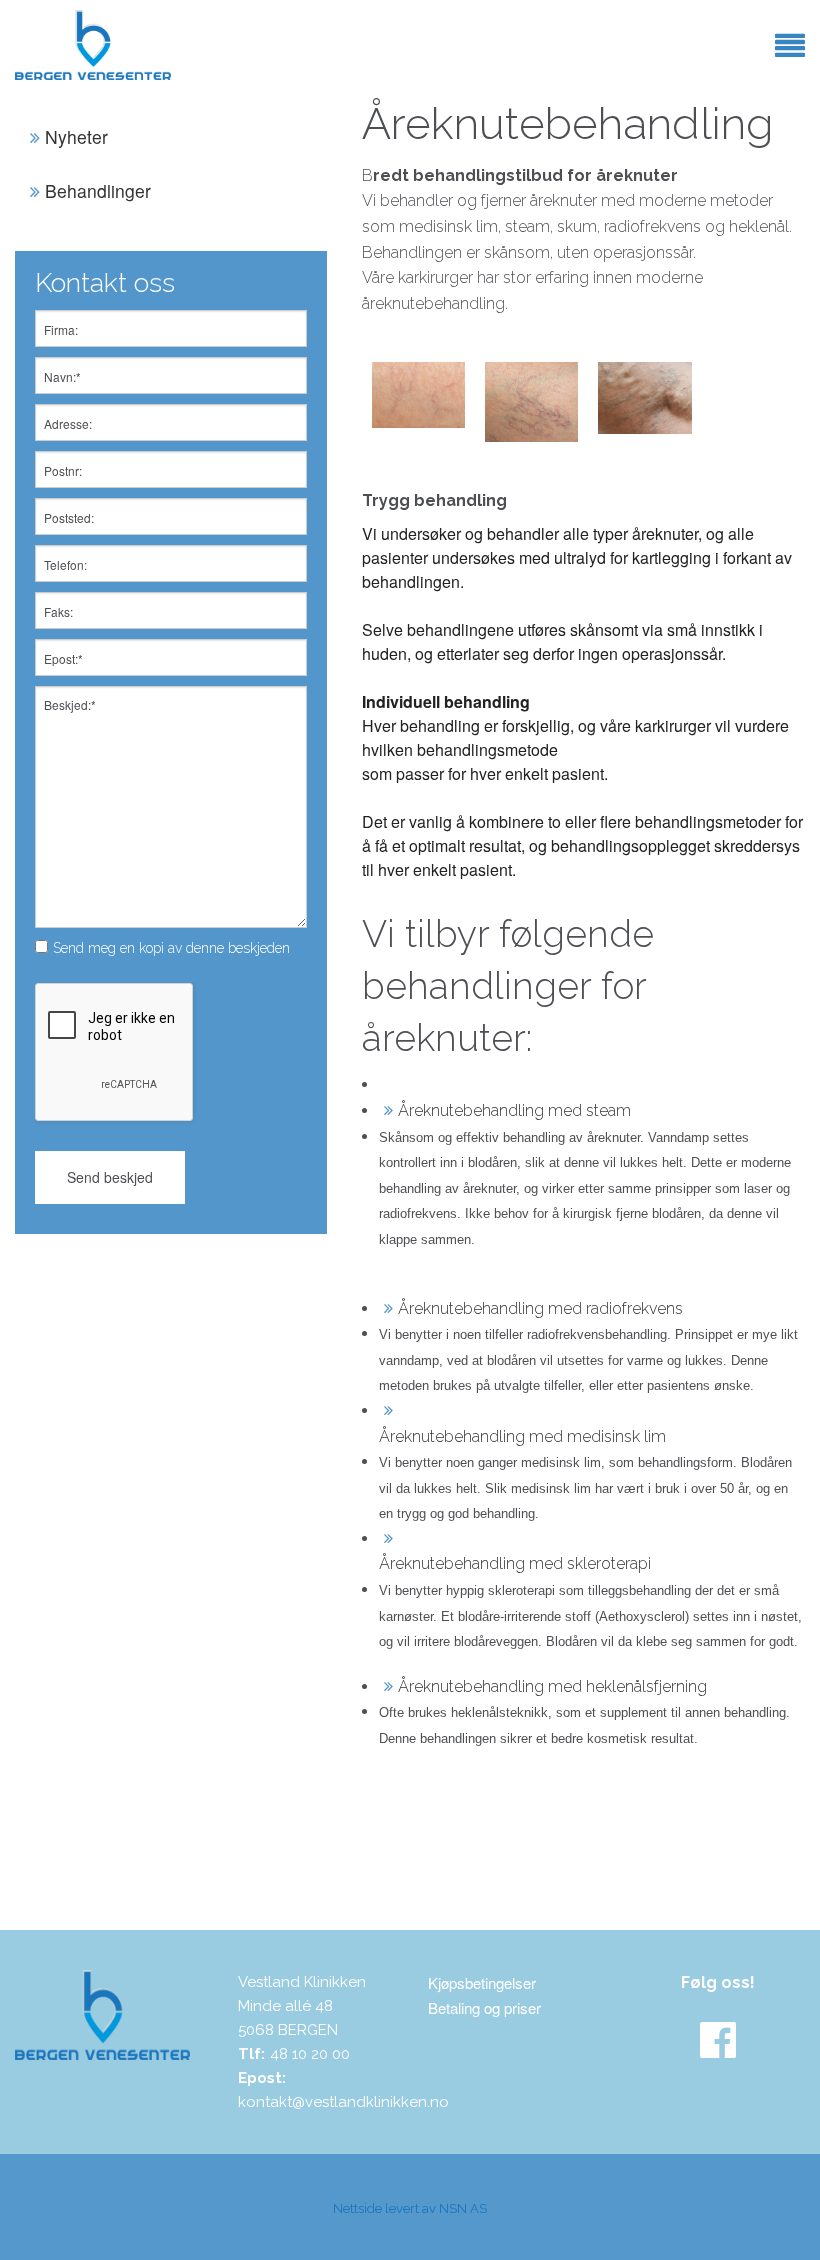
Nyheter (76, 136)
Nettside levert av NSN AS (410, 2208)
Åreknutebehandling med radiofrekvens (540, 1308)
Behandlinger (98, 190)
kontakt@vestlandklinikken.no (343, 2102)
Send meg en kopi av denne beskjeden (171, 948)
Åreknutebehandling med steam (514, 1110)
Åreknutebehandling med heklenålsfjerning (552, 1686)
